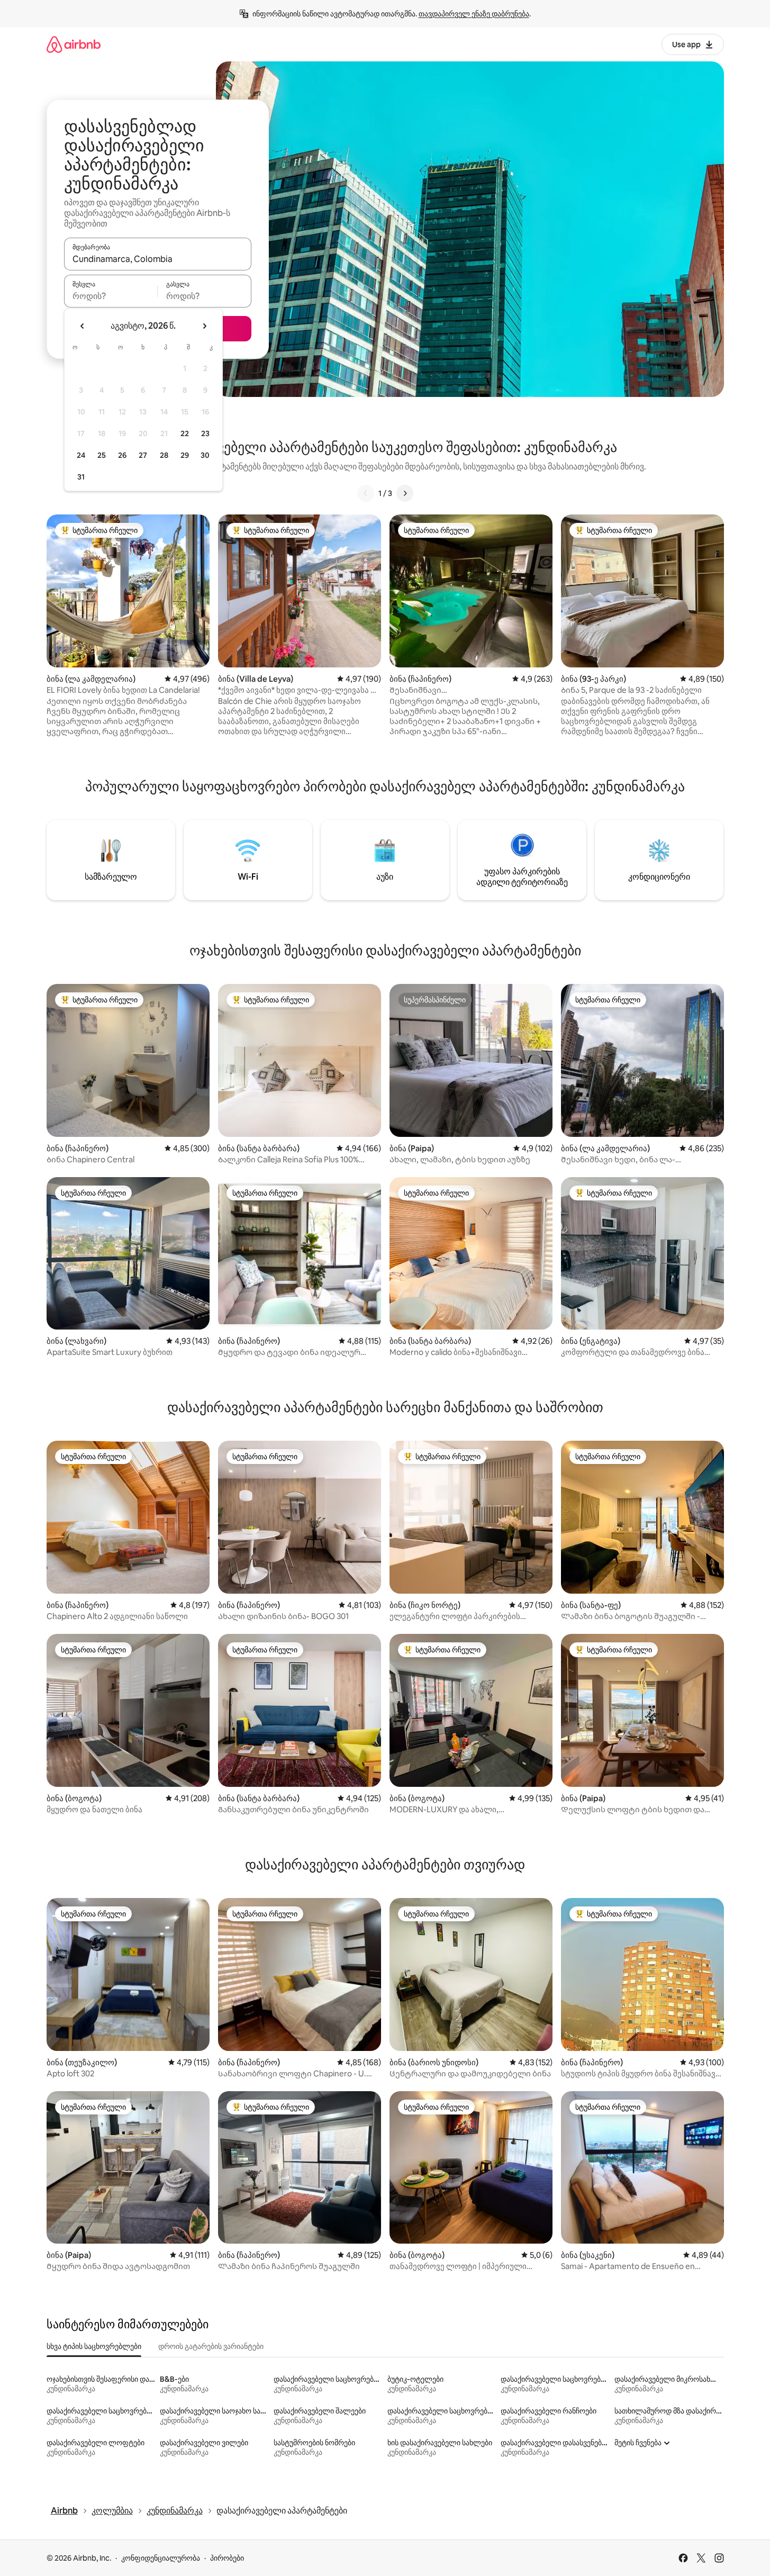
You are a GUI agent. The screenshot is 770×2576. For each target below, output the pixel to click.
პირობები (227, 2558)
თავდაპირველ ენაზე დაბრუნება (474, 14)
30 (205, 455)
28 (164, 455)
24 (81, 455)
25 (102, 455)
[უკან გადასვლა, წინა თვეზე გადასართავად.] (83, 326)
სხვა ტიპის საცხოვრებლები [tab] (94, 2346)
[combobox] (158, 259)
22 (185, 433)
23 (205, 433)
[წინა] (366, 493)
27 (143, 455)
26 (122, 455)
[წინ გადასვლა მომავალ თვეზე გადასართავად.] (204, 326)
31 (81, 477)
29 (185, 455)
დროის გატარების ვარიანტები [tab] (211, 2346)
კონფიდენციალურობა (161, 2558)
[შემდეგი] (405, 493)
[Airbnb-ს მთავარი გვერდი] (74, 44)
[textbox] (111, 296)
